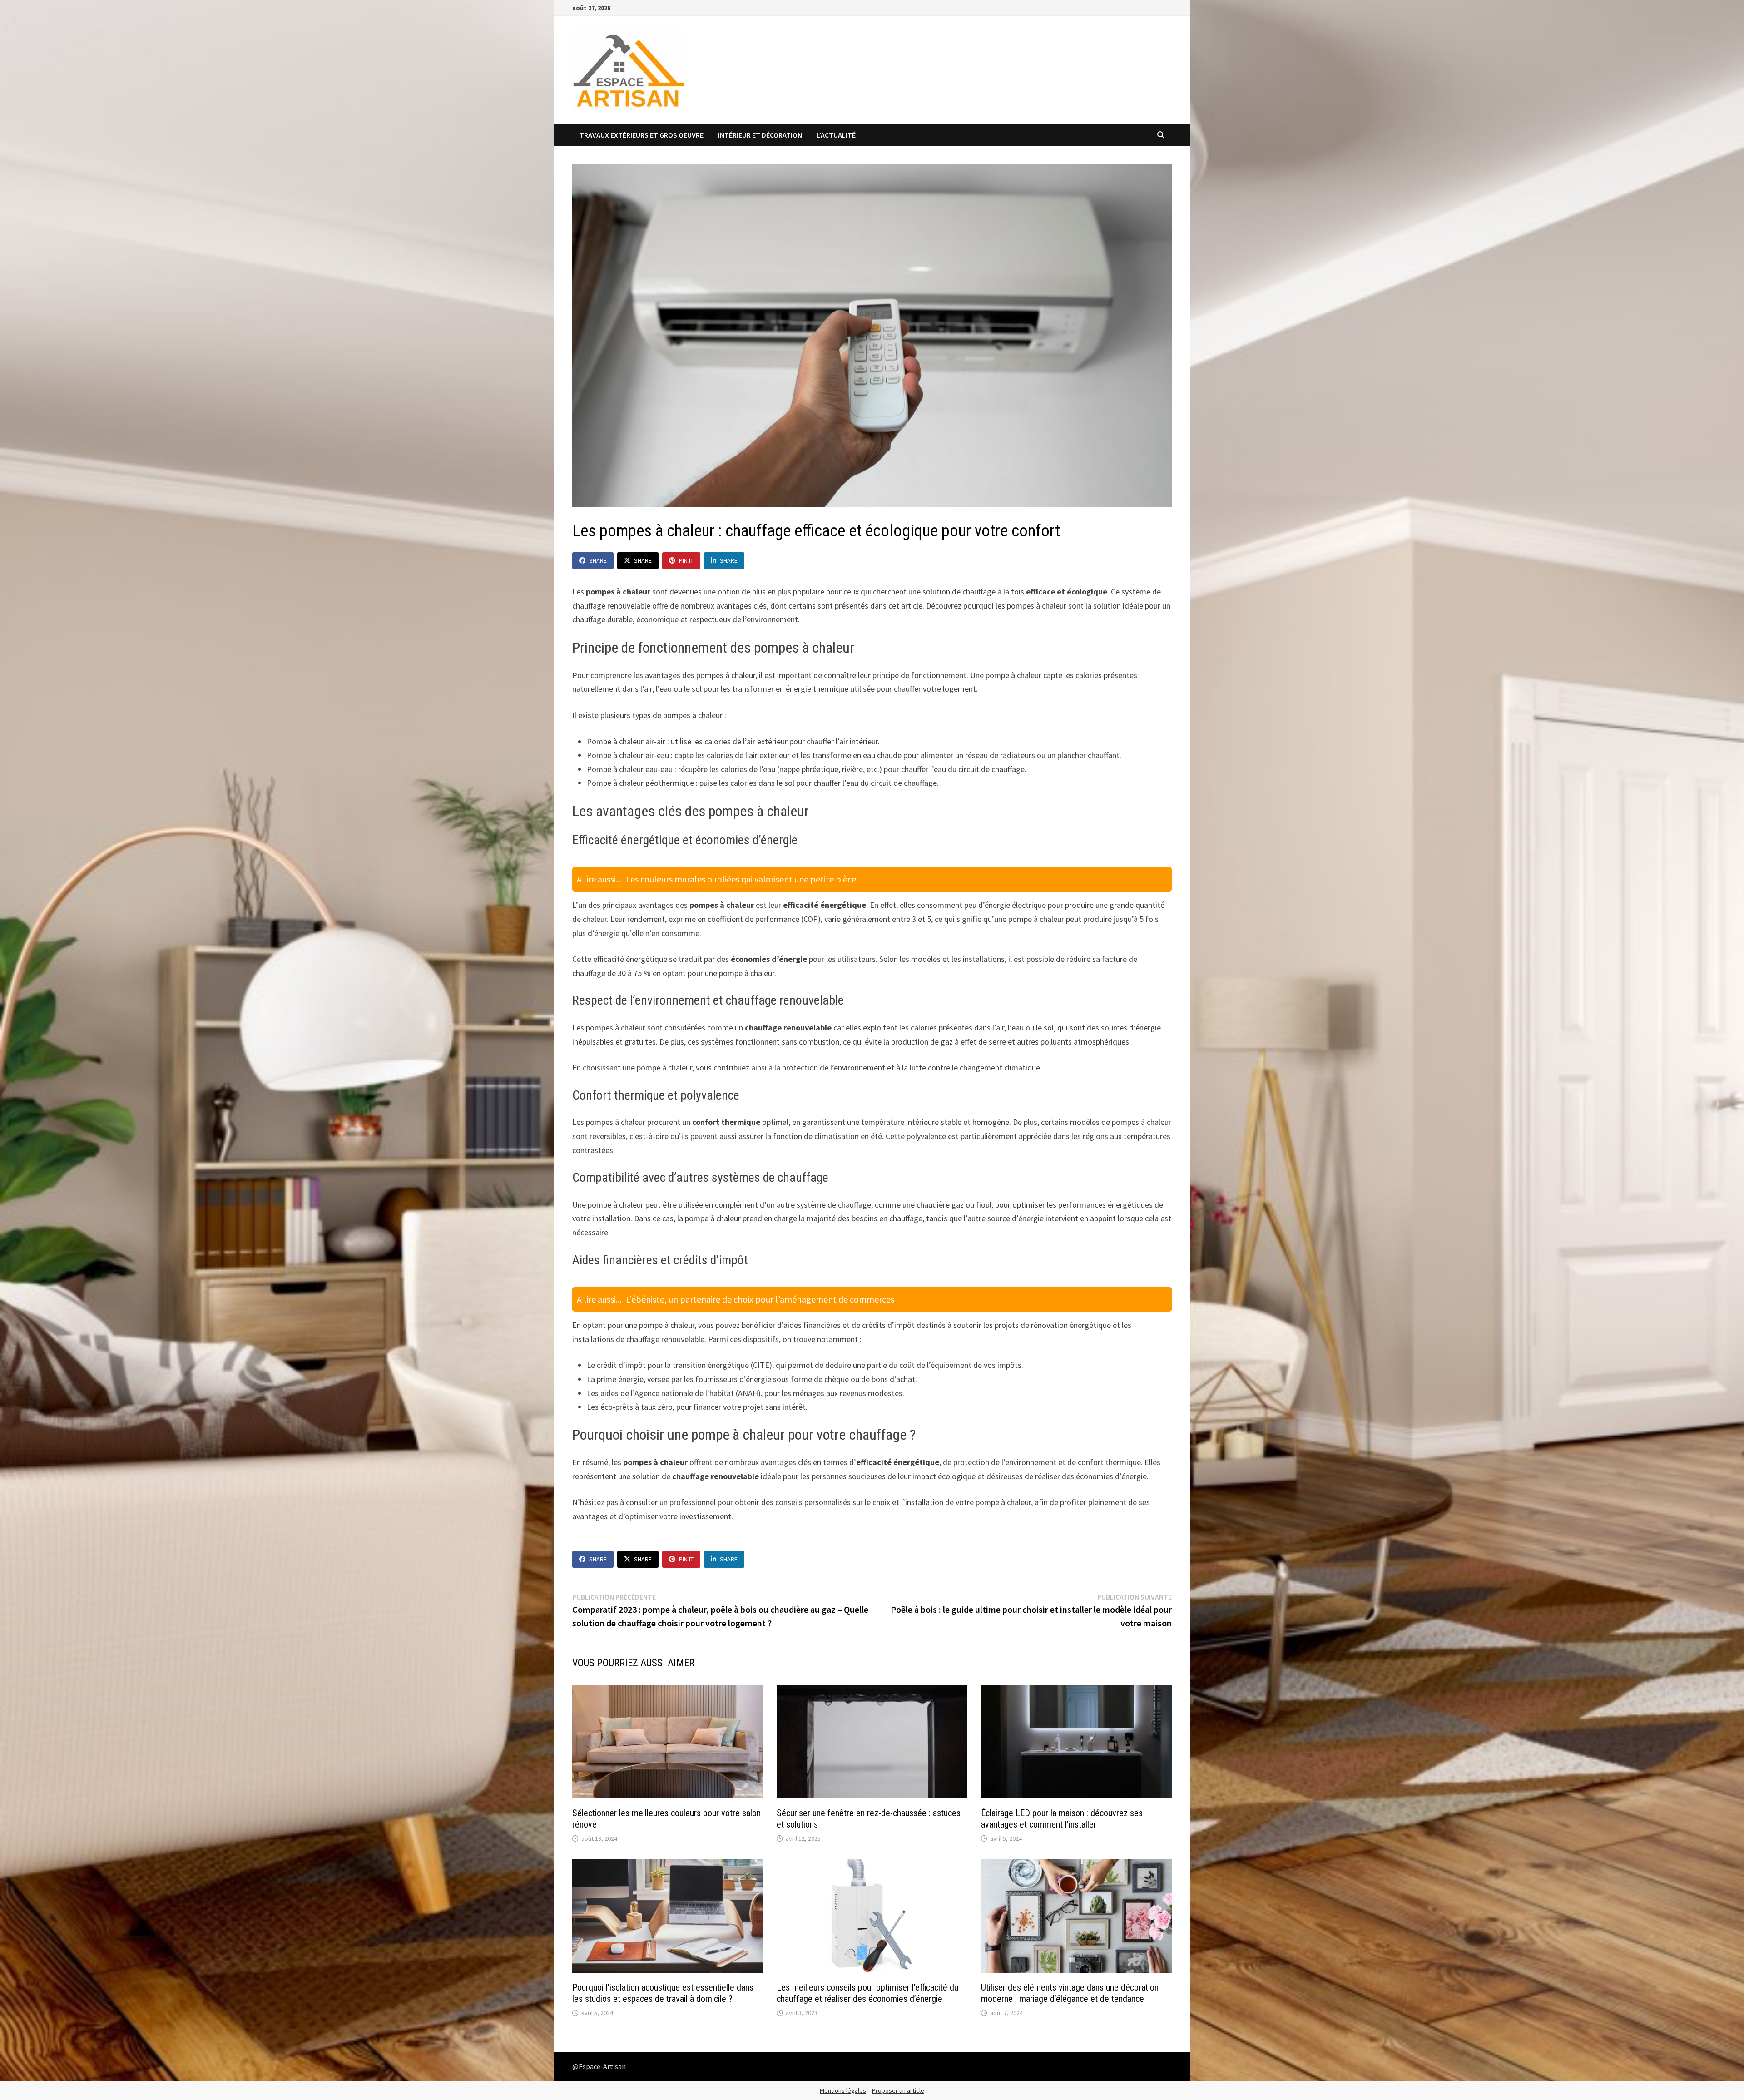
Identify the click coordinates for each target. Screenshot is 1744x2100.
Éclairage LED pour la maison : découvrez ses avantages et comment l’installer (1062, 1819)
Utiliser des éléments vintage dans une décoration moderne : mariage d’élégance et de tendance (1070, 1993)
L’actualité (836, 135)
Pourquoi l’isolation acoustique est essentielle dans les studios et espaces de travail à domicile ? (663, 1993)
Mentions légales (843, 2090)
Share (598, 560)
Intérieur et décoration (760, 135)
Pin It (686, 560)
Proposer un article (898, 2090)
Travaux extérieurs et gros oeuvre (642, 135)
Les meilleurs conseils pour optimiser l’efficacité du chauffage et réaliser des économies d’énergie (867, 1993)
